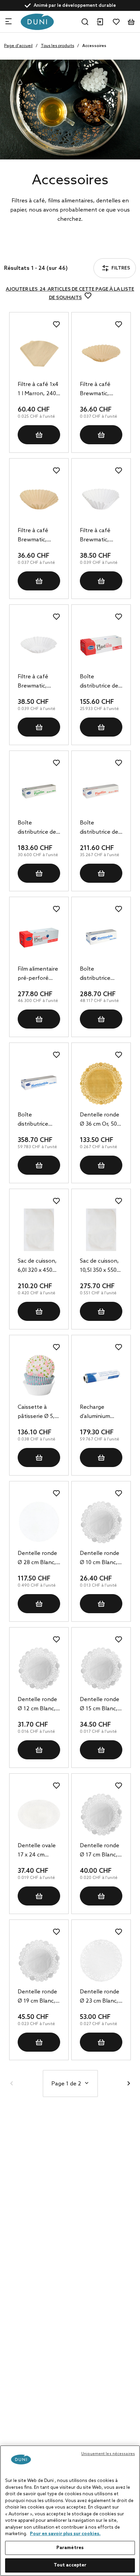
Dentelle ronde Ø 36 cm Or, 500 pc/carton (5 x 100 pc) (100, 1120)
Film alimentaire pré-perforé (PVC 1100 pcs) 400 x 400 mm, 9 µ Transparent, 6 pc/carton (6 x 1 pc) (38, 974)
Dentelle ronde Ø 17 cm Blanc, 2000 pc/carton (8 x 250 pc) (100, 1851)
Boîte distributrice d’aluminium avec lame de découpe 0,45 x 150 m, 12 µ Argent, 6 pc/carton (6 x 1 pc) (37, 1120)
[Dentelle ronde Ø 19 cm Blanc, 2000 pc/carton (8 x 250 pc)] (39, 1961)
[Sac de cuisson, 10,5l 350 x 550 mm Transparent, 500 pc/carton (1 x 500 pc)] (101, 1230)
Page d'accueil (18, 46)
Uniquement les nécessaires (108, 2454)
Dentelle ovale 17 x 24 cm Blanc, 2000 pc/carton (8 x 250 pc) (37, 1851)
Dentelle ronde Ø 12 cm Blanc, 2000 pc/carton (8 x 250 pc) (37, 1705)
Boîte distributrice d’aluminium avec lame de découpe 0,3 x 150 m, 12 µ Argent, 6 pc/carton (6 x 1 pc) (100, 974)
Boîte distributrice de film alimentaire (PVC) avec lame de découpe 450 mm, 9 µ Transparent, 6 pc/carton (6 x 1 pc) (101, 828)
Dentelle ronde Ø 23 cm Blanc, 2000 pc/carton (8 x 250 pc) (100, 1997)
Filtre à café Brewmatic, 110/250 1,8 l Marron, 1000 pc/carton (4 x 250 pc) (36, 536)
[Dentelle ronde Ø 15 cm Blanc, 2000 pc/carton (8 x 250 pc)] (101, 1668)
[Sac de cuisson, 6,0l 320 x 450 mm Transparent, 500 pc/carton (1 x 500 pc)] (39, 1230)
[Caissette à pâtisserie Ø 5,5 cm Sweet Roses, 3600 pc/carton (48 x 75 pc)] (39, 1376)
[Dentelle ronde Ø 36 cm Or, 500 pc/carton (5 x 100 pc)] (101, 1084)
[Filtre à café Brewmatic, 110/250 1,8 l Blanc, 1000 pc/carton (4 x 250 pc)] (39, 645)
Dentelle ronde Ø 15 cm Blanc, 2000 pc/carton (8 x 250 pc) (100, 1705)
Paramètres (70, 2548)
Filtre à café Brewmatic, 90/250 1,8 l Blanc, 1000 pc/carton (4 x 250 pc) (98, 536)
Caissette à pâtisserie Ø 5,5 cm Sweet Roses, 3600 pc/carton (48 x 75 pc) (38, 1413)
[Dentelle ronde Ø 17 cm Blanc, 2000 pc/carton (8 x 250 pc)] (101, 1814)
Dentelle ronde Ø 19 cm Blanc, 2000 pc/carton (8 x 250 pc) (37, 1997)
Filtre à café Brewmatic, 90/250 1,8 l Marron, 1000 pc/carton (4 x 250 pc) (98, 390)
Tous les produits (57, 46)
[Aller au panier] (131, 22)
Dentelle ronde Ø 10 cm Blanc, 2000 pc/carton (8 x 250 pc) (100, 1559)
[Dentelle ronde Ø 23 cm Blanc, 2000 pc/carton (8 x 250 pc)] (101, 1961)
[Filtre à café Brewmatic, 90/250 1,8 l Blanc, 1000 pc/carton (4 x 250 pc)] (101, 499)
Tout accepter (70, 2565)
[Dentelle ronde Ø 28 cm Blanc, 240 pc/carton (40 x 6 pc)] (39, 1522)
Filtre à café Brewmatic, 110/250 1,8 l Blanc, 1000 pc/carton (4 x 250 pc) (36, 682)
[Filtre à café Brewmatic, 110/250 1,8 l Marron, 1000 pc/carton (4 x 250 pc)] (39, 499)
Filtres (30, 250)
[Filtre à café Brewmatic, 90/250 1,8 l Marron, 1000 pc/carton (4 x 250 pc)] (101, 353)
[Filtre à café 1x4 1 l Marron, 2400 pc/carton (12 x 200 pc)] (39, 353)
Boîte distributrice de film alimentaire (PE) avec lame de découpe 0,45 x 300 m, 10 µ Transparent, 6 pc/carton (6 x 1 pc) (38, 828)
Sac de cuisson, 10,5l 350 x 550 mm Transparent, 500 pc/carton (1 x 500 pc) (101, 1266)
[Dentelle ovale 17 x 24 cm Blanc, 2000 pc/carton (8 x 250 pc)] (39, 1814)
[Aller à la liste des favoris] (116, 22)
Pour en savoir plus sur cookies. (65, 2534)
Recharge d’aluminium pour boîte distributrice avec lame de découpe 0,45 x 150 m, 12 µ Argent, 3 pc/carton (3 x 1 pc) (100, 1413)
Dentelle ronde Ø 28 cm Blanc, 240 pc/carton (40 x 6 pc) (37, 1559)
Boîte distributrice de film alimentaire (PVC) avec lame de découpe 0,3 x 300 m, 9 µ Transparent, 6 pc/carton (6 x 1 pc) (101, 682)
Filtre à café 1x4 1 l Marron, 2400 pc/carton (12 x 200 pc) (38, 390)
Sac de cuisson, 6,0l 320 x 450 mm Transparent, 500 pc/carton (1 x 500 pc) (38, 1266)
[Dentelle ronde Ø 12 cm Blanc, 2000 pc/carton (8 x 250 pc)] (39, 1668)
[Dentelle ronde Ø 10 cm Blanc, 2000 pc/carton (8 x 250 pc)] (101, 1522)
